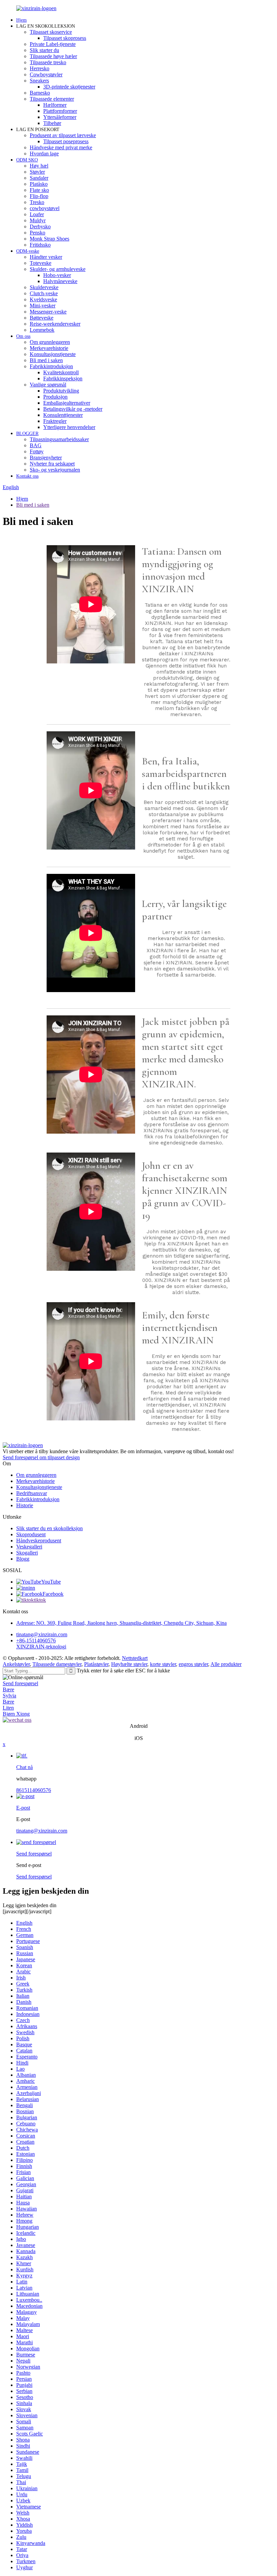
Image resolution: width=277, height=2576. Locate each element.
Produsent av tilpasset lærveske (63, 135)
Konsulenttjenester (63, 415)
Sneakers (39, 81)
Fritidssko (40, 245)
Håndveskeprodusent (39, 1540)
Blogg (23, 1559)
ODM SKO (27, 160)
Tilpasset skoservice (51, 32)
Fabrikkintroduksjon (51, 366)
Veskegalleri (29, 1547)
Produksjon (55, 397)
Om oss (23, 336)
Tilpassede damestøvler (57, 1664)
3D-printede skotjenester (69, 87)
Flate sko (39, 190)
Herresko (40, 68)
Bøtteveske (42, 318)
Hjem (21, 20)
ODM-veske (28, 251)
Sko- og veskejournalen (55, 470)
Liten (8, 1708)
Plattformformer (60, 111)
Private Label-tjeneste (53, 44)
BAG (36, 445)
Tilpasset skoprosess (65, 38)
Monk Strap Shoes (49, 239)
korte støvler (163, 1664)
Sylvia (9, 1696)
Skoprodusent (31, 1534)
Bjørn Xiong (16, 1714)
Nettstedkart (135, 1658)
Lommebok (42, 330)
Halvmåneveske (60, 281)
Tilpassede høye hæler (53, 56)
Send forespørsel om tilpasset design (41, 1457)
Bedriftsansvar (32, 1493)
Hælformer (55, 105)
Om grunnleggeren (50, 342)
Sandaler (39, 178)
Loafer (37, 214)
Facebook (53, 1594)
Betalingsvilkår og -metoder (73, 409)
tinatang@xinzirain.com (42, 1634)
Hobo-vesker (57, 275)
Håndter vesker (46, 257)
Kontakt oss (27, 476)
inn (32, 1588)
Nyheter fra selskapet (52, 464)
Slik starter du (44, 50)
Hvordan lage (44, 154)
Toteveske (41, 263)
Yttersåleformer (60, 117)
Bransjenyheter (46, 458)
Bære (8, 1689)
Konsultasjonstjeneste (53, 354)
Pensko (37, 233)
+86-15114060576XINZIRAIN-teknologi (41, 1644)
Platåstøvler (96, 1664)
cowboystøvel (45, 208)
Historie (25, 1505)
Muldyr (38, 220)
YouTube (51, 1582)
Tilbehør (52, 123)
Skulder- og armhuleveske (58, 269)
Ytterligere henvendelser (69, 427)
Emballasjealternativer (67, 403)
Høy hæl (39, 166)
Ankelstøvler (16, 1664)
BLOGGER (27, 434)
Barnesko (40, 93)
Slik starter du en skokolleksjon (49, 1528)
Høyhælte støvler (129, 1664)
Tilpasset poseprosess (66, 141)
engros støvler (193, 1664)
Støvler (37, 172)
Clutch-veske (44, 293)
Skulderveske (44, 287)
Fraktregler (55, 421)
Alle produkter (226, 1664)
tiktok (40, 1600)
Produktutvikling (61, 391)
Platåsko (39, 184)
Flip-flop (39, 196)
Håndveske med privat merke (61, 147)
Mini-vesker (43, 306)
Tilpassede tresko (48, 62)
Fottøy (37, 451)
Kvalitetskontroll (61, 372)
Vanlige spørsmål (48, 385)
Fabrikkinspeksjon (63, 378)
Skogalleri (27, 1553)
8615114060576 (34, 1790)
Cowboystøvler (46, 74)
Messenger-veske (48, 312)
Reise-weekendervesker (55, 324)
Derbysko (40, 226)
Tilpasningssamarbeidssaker (59, 439)
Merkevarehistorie (49, 348)
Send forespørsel (20, 1683)
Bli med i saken (46, 360)
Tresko (37, 202)
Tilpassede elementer (52, 99)
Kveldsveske (43, 299)
